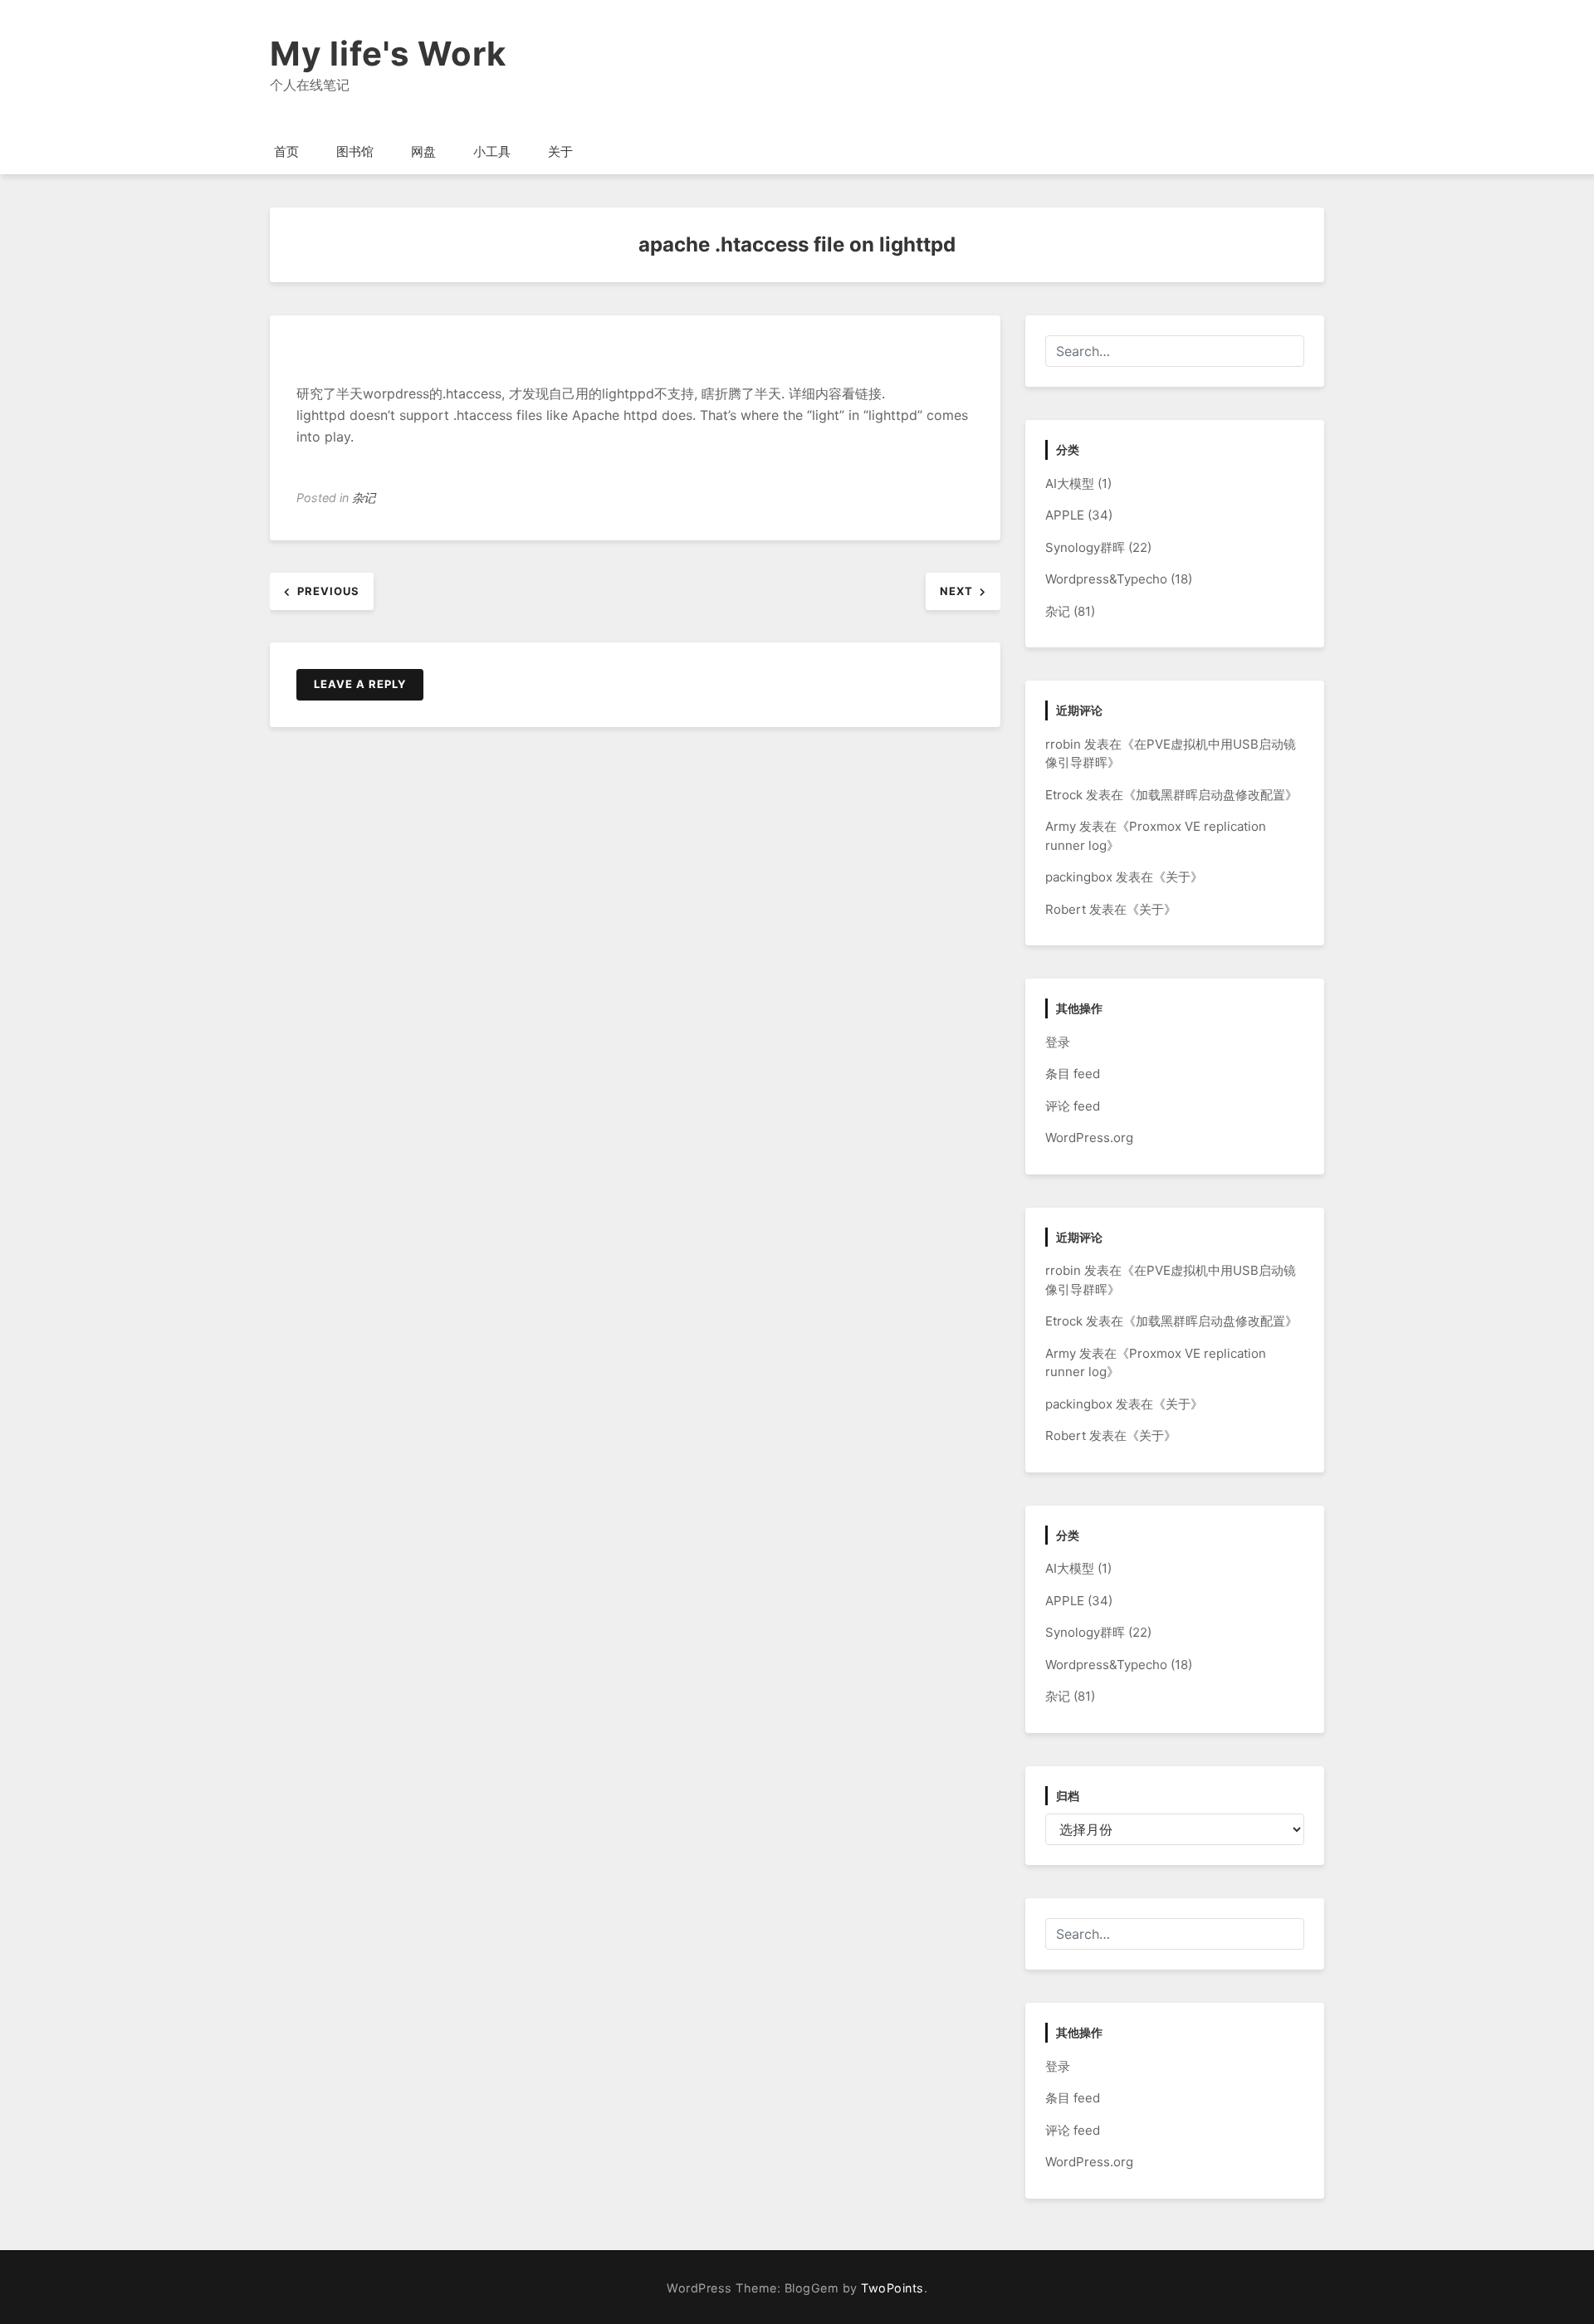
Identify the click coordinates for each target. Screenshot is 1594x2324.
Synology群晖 (1085, 547)
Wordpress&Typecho (1106, 579)
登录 (1058, 1042)
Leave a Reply (360, 684)
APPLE (1065, 515)
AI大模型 (1070, 483)
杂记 (364, 498)
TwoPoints (892, 2288)
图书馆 (355, 151)
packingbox (1079, 877)
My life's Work (388, 54)
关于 (560, 151)
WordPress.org (1089, 1138)
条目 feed (1073, 1074)
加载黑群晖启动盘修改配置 (1210, 795)
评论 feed (1073, 1106)
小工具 (492, 151)
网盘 (423, 151)
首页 (286, 151)
